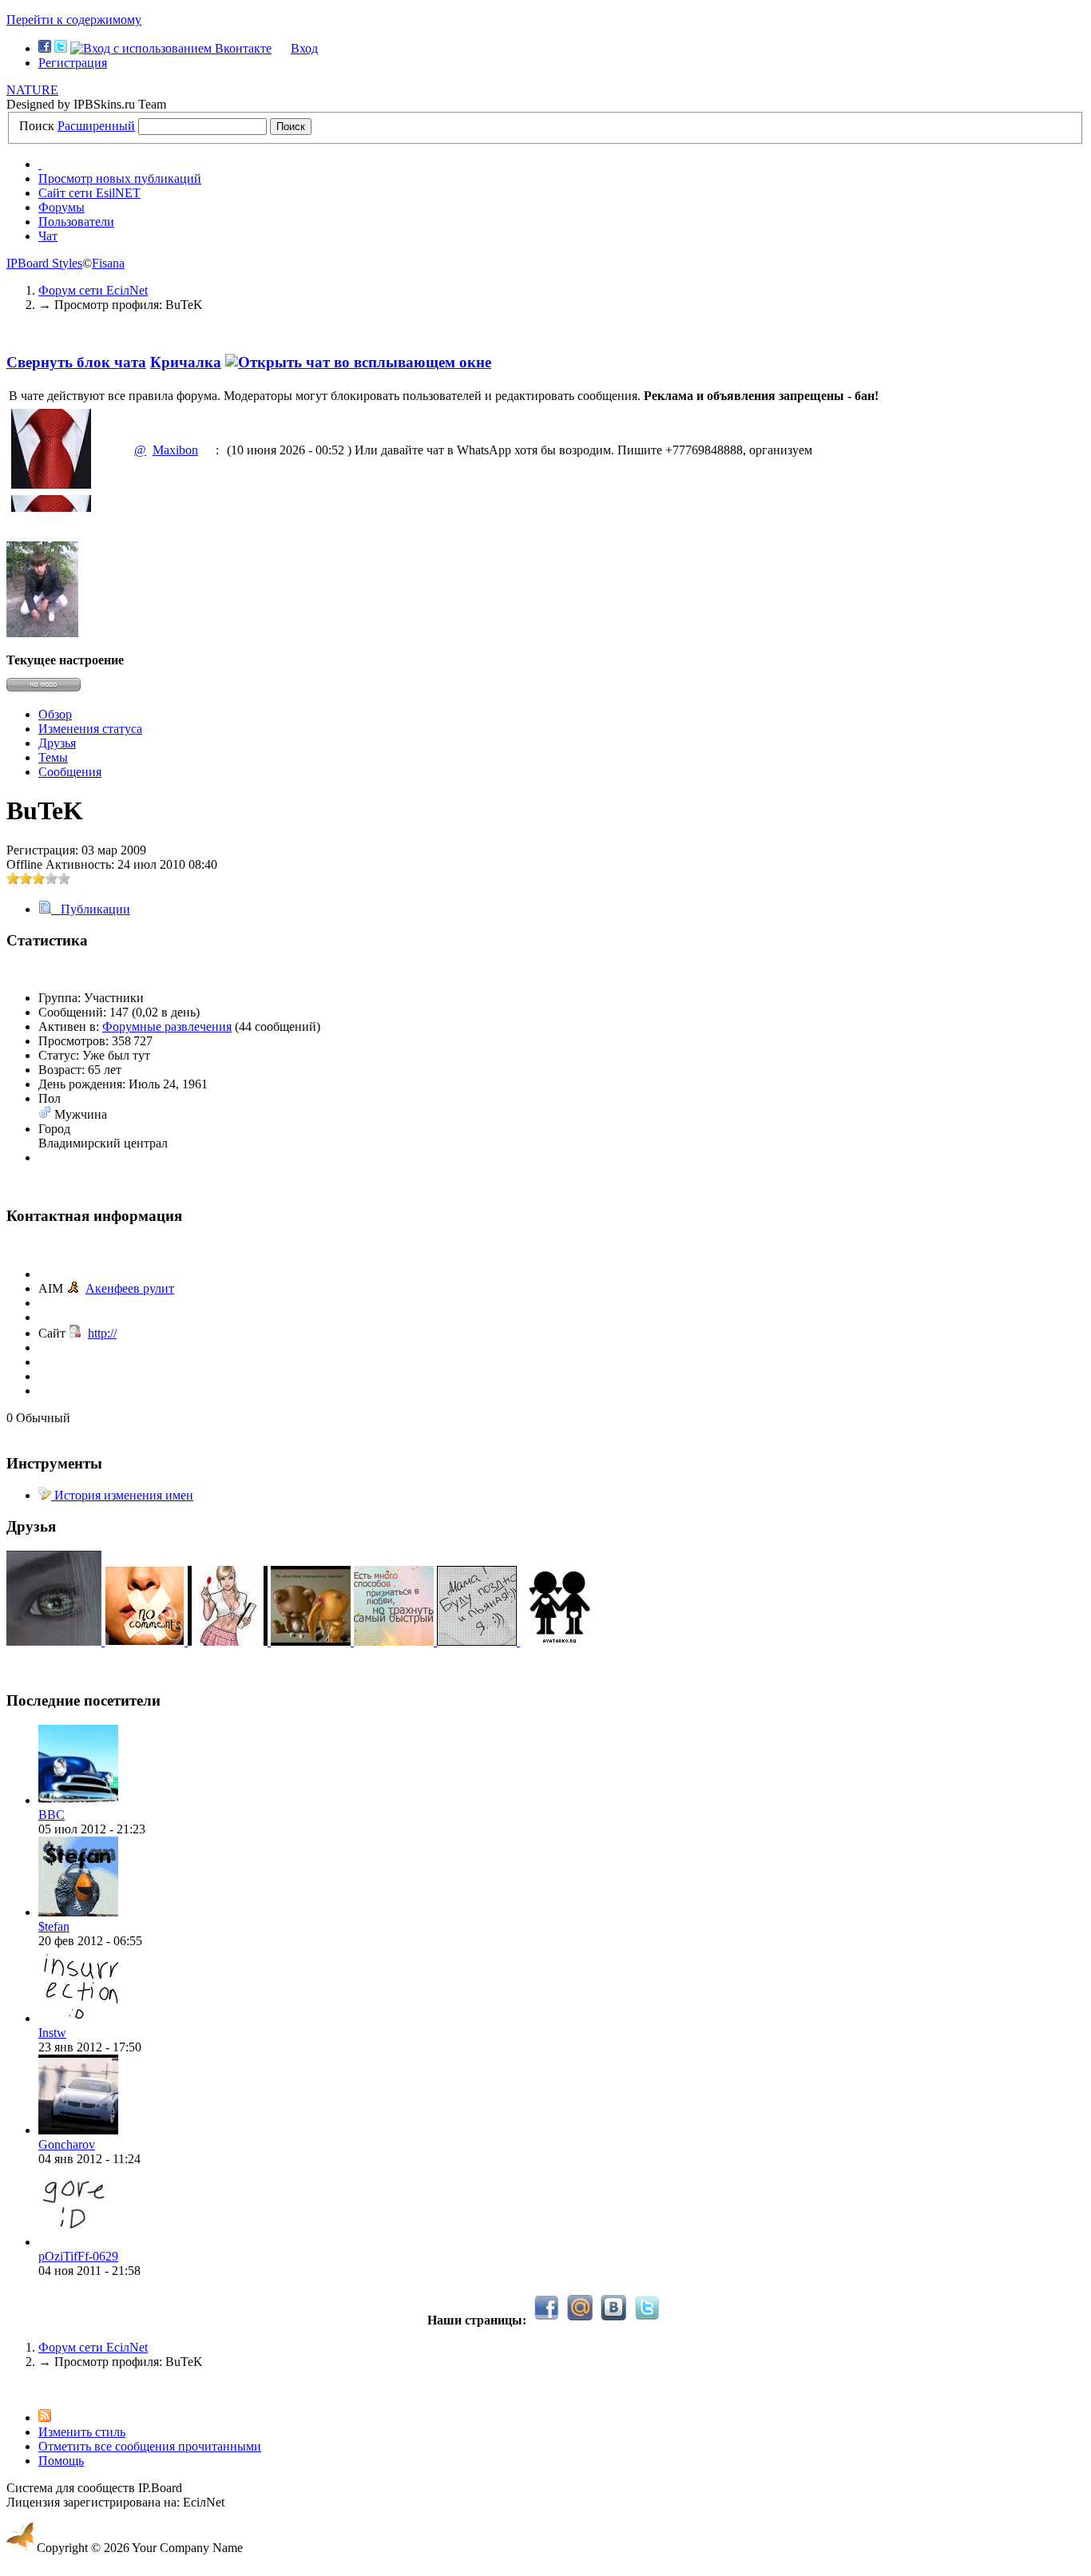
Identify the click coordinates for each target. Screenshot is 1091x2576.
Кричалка (186, 362)
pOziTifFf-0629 (78, 2256)
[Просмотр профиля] (78, 1800)
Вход (304, 48)
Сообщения (70, 772)
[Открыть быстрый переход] (40, 164)
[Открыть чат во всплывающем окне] (358, 362)
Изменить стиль (82, 2432)
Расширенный (96, 126)
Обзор (55, 714)
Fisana (108, 263)
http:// (102, 1333)
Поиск (37, 126)
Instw (52, 2033)
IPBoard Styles (44, 263)
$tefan (54, 1926)
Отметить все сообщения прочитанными (150, 2446)
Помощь (61, 2461)
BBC (52, 1815)
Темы (53, 757)
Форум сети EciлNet (93, 2347)
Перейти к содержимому (74, 20)
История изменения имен (122, 1495)
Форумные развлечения (167, 1026)
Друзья (57, 743)
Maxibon (175, 450)
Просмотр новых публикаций (120, 178)
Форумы (61, 207)
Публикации (91, 909)
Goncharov (67, 2144)
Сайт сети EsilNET (89, 193)
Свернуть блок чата (76, 362)
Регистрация (73, 63)
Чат (48, 236)
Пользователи (76, 222)
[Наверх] (11, 2389)
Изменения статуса (90, 729)
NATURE (32, 90)
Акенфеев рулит (130, 1288)
